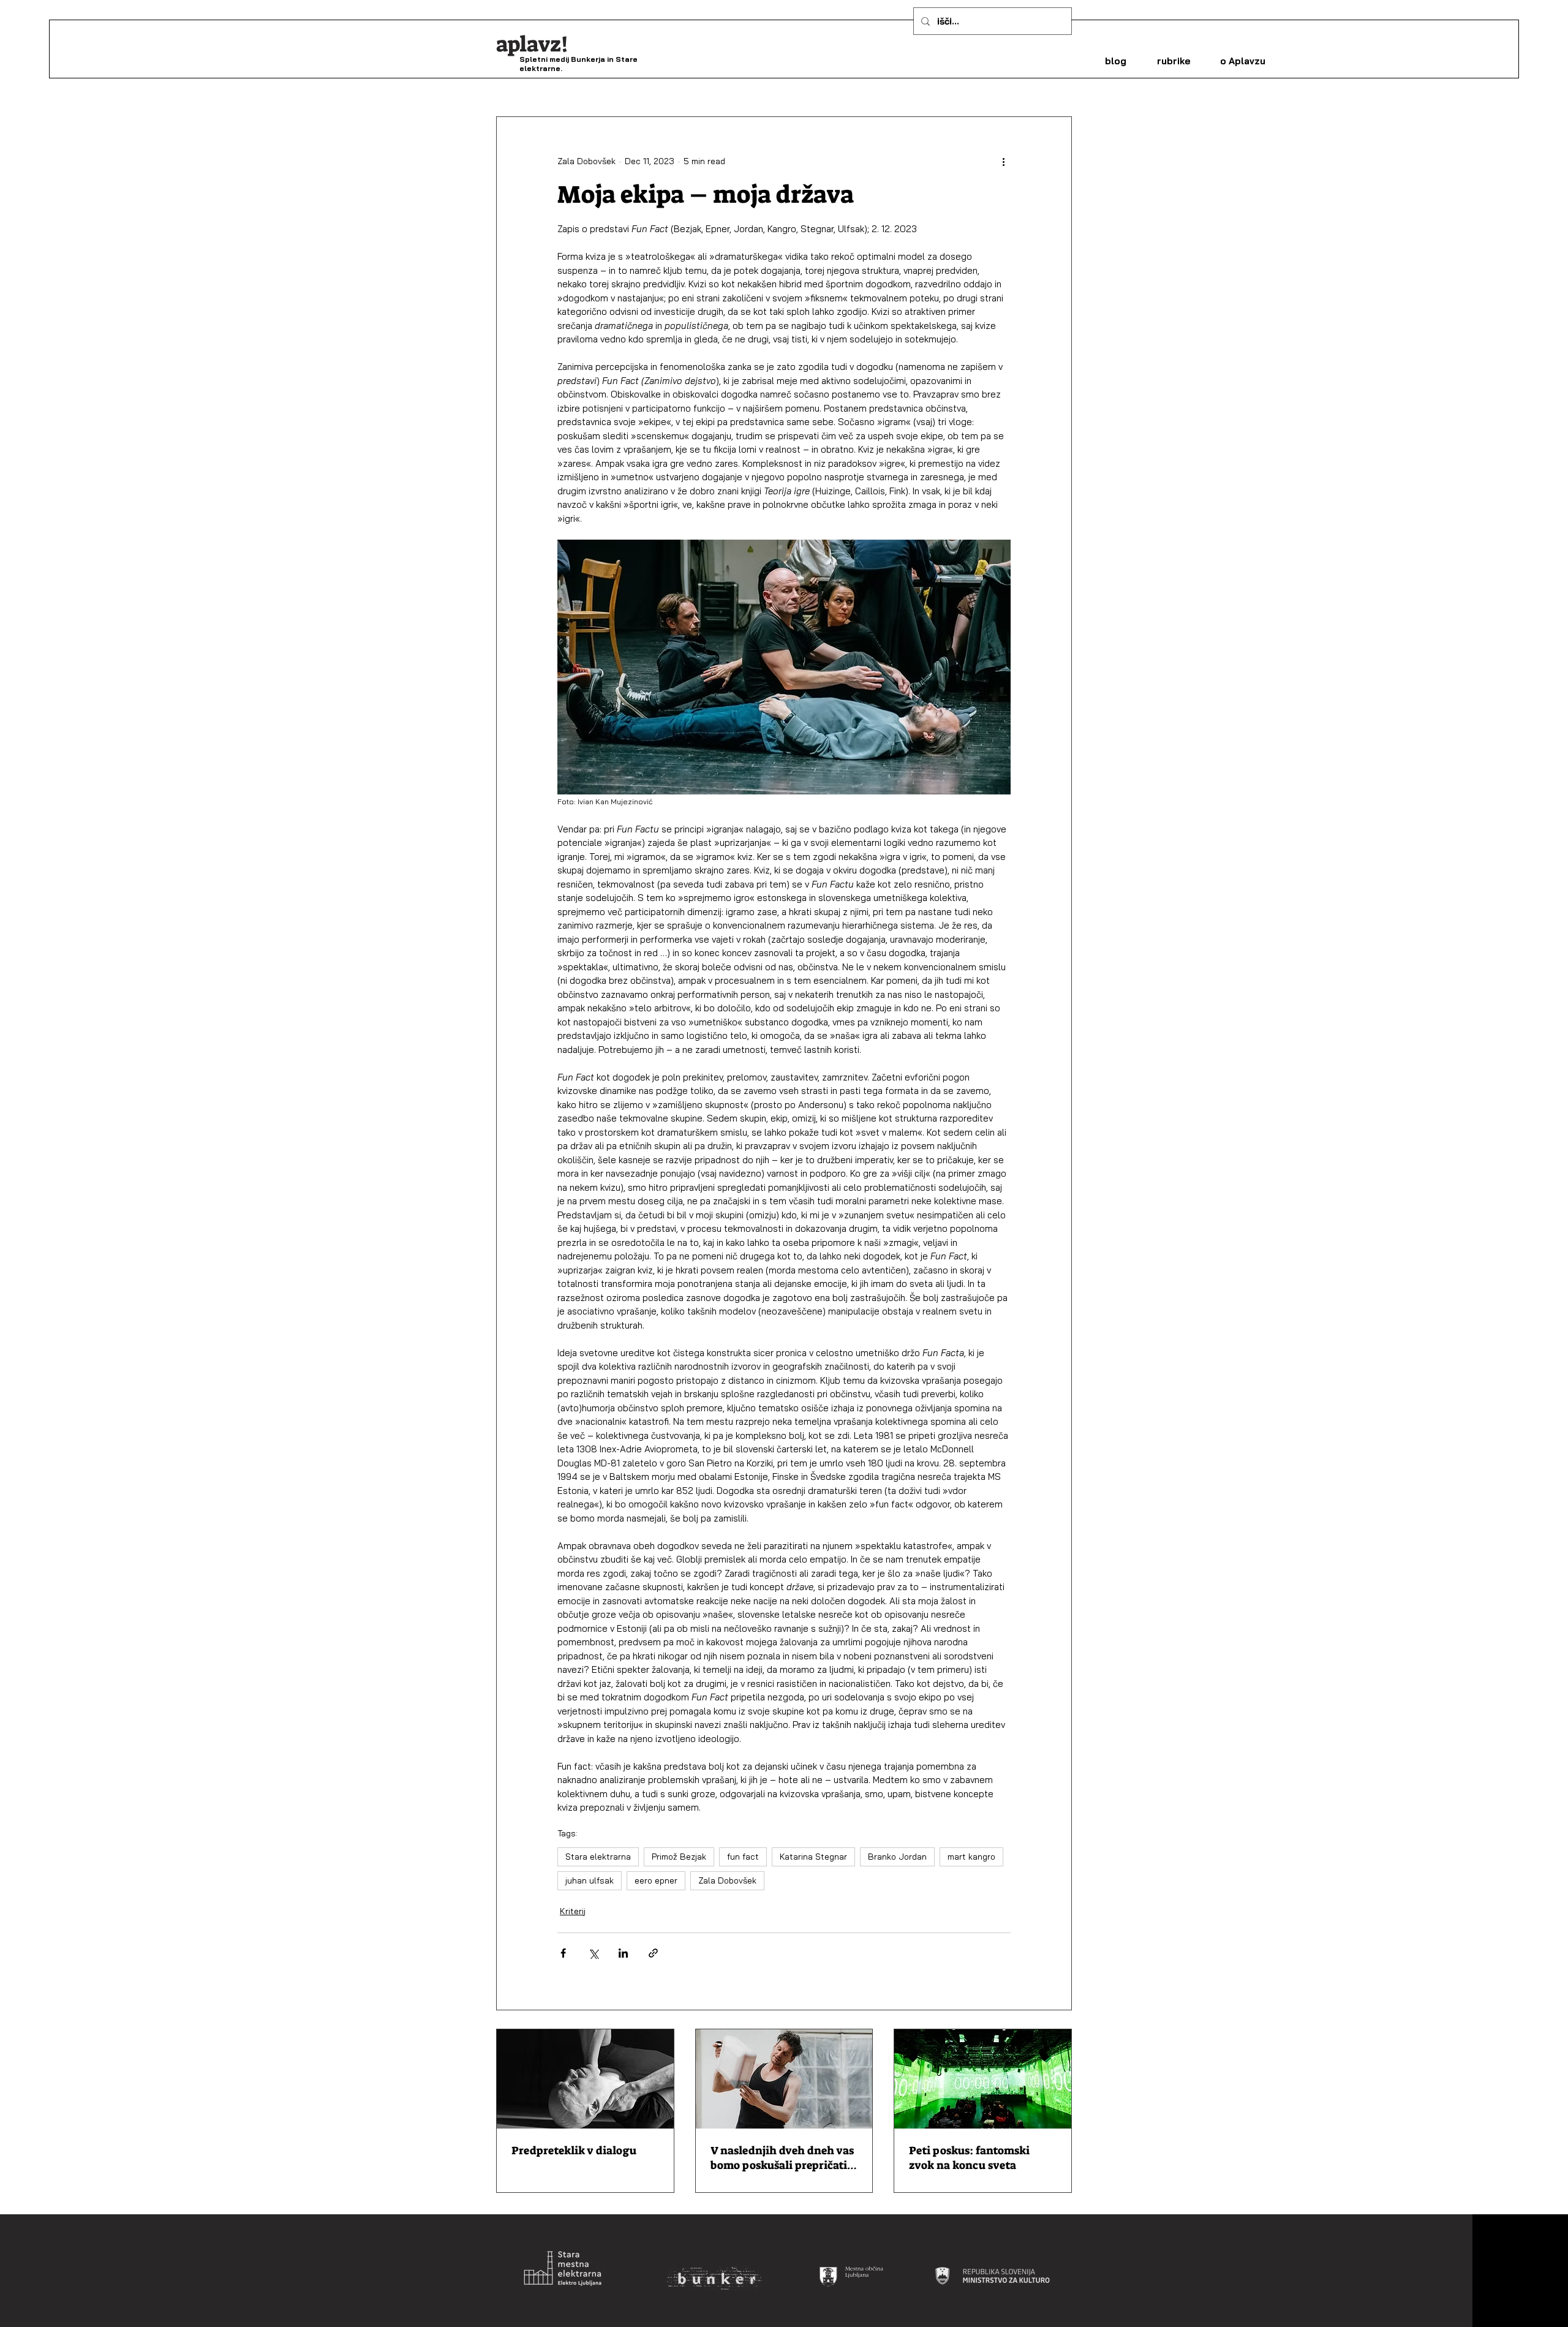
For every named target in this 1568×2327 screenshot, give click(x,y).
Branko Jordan (897, 1857)
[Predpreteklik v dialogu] (585, 2079)
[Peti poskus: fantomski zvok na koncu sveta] (983, 2079)
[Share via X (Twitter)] (593, 1953)
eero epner (656, 1880)
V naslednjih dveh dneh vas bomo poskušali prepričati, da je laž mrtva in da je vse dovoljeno (782, 2158)
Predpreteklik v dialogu (574, 2151)
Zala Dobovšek (727, 1880)
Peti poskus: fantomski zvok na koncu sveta (969, 2158)
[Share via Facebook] (563, 1953)
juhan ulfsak (590, 1880)
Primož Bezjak (679, 1857)
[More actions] (1003, 161)
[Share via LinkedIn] (623, 1953)
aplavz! (532, 44)
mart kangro (971, 1857)
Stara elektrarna (598, 1857)
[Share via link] (653, 1953)
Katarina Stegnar (813, 1857)
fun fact (743, 1857)
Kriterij (573, 1911)
